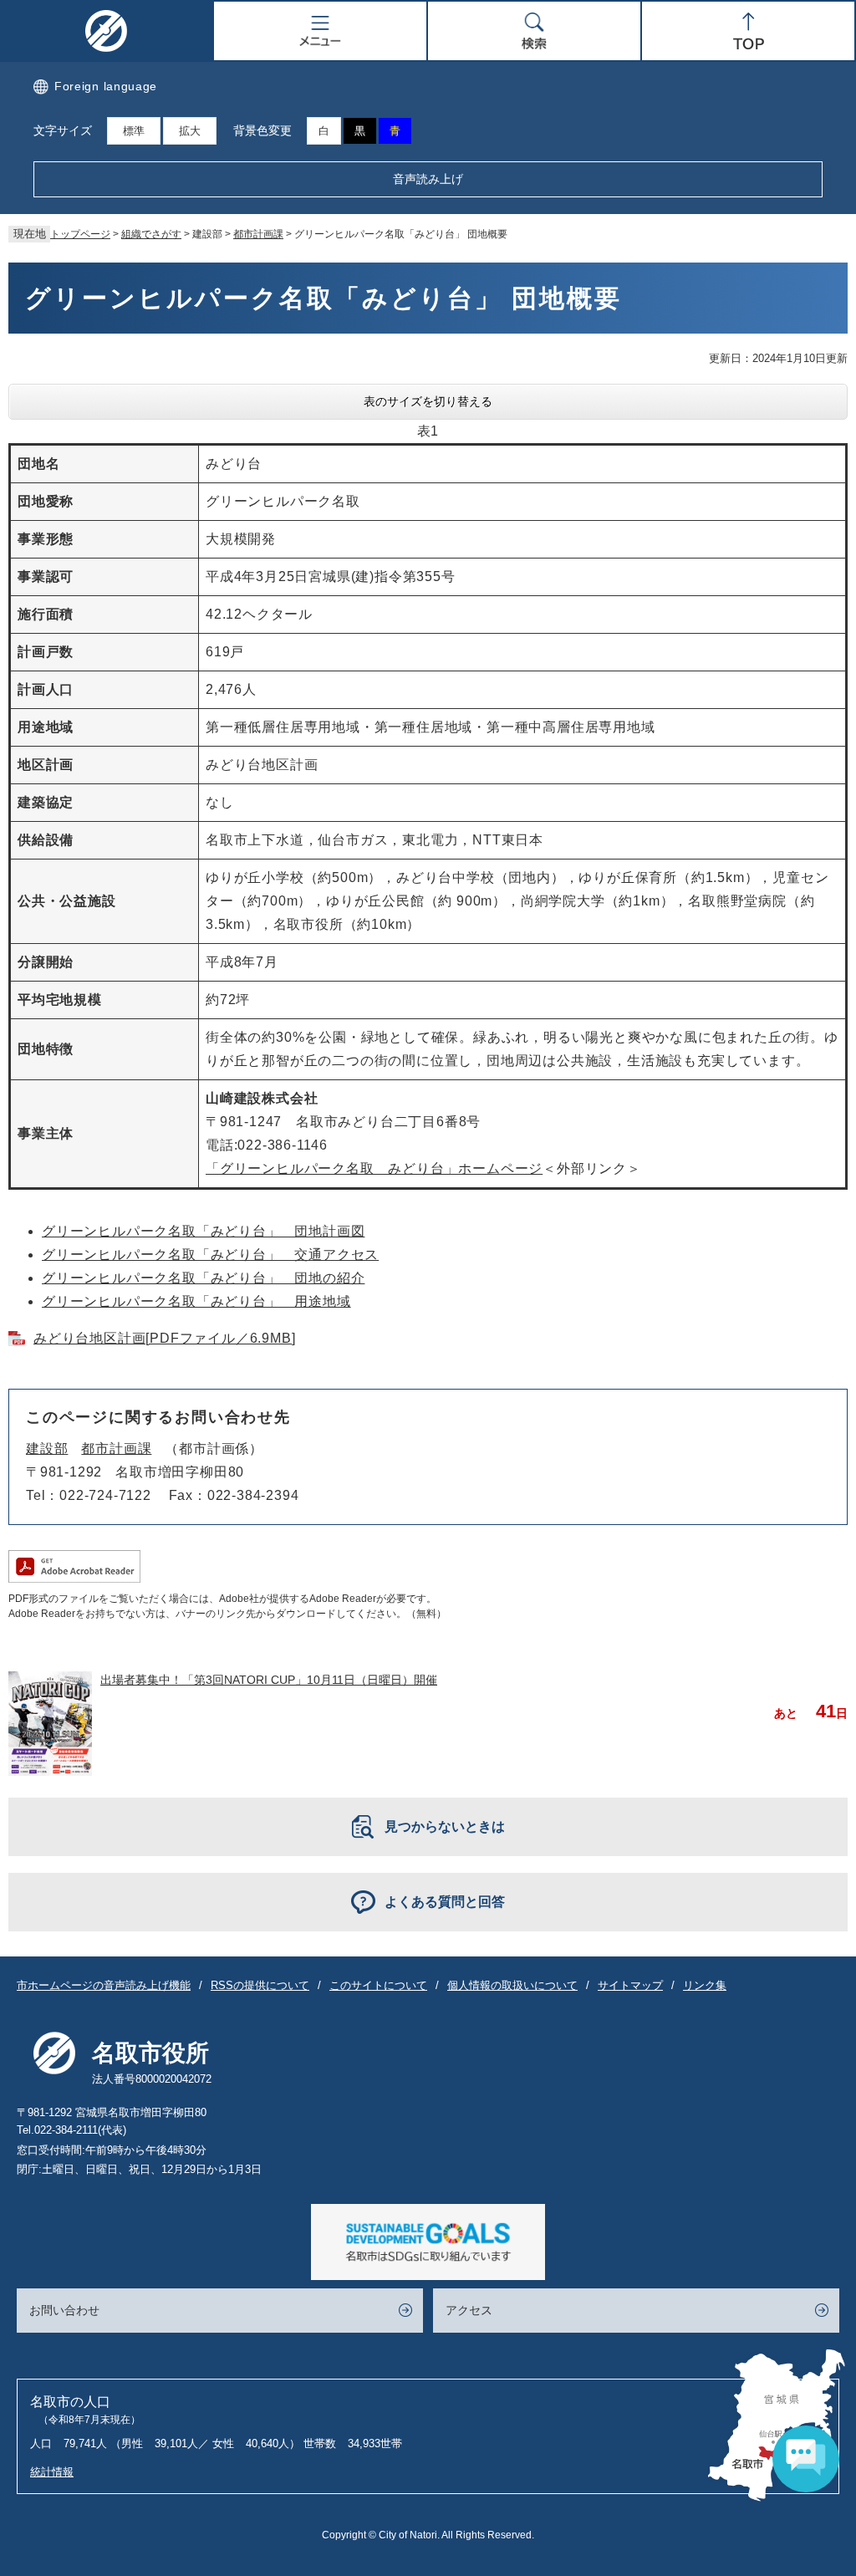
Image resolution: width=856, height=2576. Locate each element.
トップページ (80, 234)
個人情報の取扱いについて (512, 1985)
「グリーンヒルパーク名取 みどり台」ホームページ (374, 1168)
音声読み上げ (428, 179)
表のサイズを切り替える (428, 401)
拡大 (190, 131)
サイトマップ (630, 1985)
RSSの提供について (260, 1985)
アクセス (469, 2310)
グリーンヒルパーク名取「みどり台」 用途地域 (196, 1301)
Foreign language (106, 86)
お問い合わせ (64, 2310)
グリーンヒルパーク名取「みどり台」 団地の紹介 (203, 1278)
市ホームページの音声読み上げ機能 (104, 1985)
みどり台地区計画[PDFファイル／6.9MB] (164, 1338)
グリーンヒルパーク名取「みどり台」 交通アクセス (210, 1255)
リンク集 (705, 1985)
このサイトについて (378, 1985)
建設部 (47, 1449)
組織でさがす (151, 234)
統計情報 (52, 2472)
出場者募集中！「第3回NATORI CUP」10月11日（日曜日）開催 (269, 1680)
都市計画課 (258, 234)
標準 (134, 131)
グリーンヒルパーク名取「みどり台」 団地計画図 (203, 1231)
